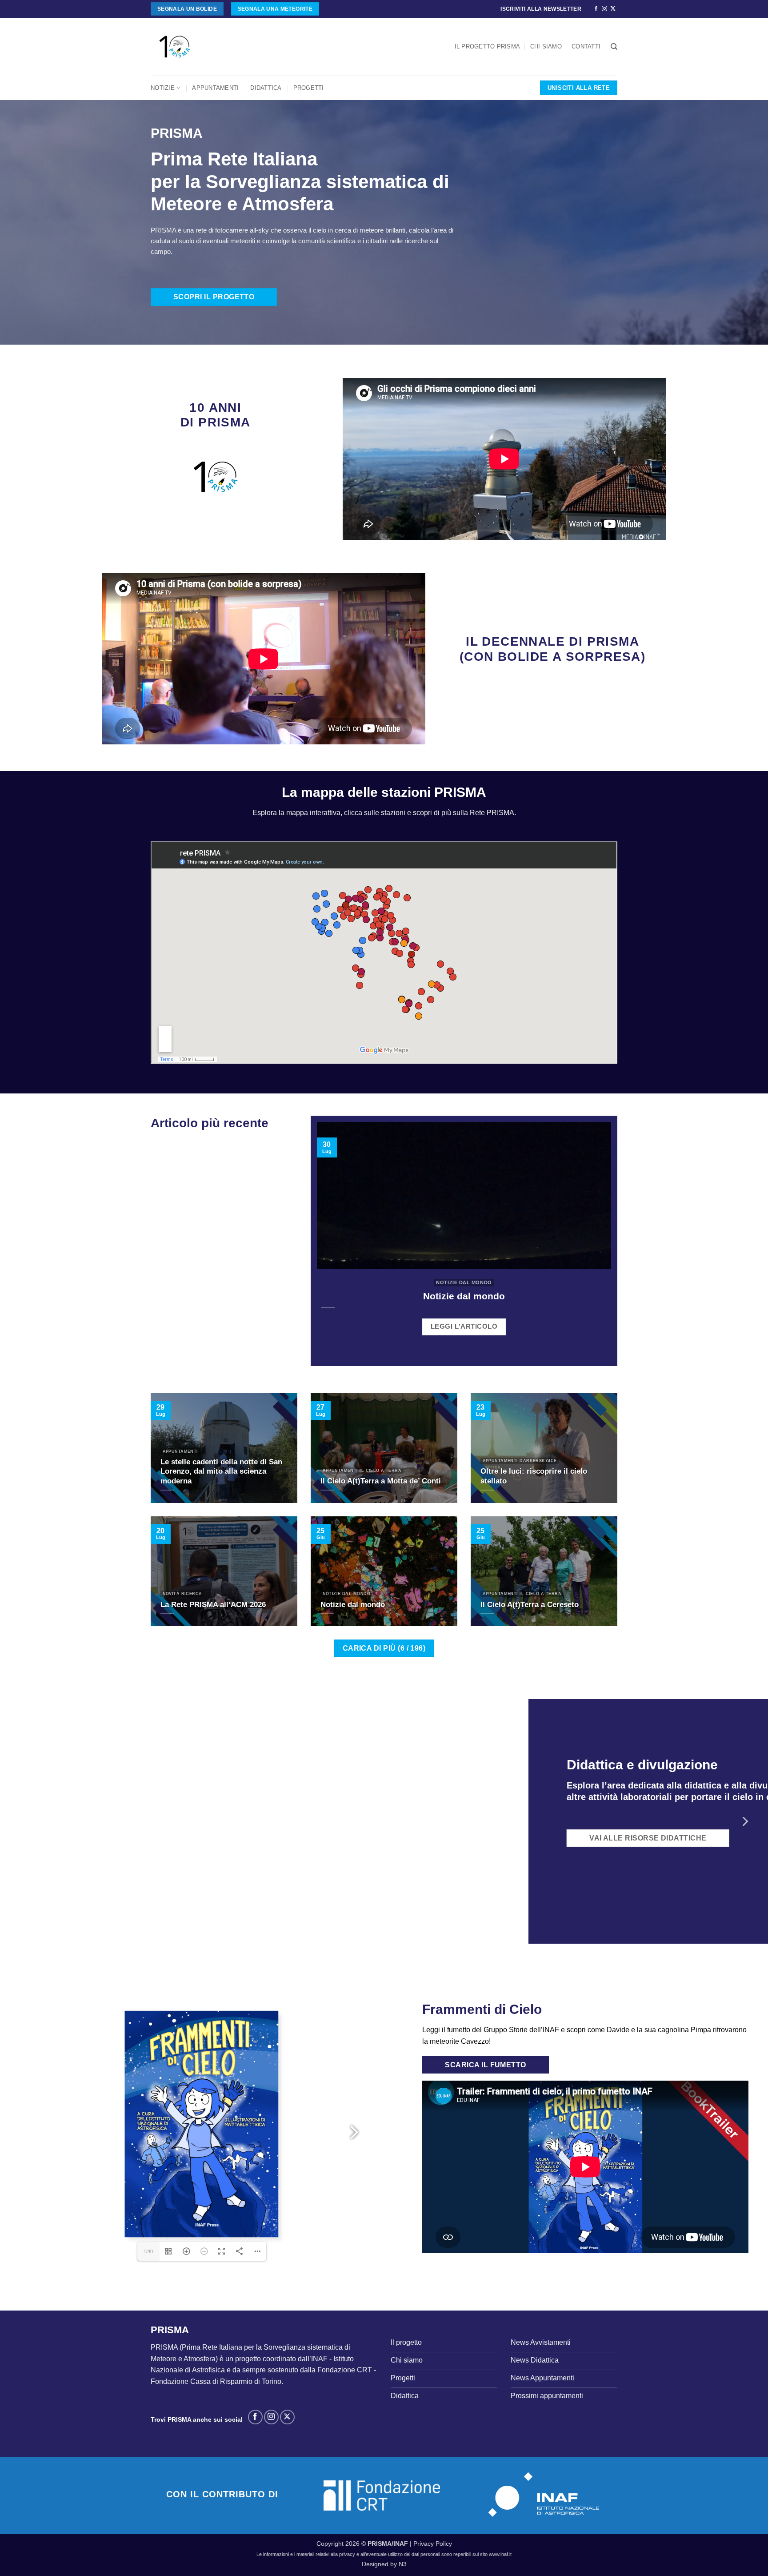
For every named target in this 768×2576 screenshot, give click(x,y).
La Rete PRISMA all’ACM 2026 (213, 1605)
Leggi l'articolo (464, 1326)
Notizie (163, 88)
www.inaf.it (500, 2554)
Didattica (266, 88)
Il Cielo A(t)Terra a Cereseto (530, 1605)
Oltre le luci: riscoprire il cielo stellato (534, 1476)
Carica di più (384, 1648)
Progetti (309, 88)
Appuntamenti (215, 88)
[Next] (744, 1821)
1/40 (148, 2251)
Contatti (586, 46)
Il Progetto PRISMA (488, 46)
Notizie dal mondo (464, 1296)
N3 (403, 2564)
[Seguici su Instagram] (604, 9)
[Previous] (24, 1821)
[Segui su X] (613, 9)
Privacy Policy (433, 2544)
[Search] (614, 47)
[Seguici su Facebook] (596, 9)
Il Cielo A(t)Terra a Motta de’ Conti (381, 1481)
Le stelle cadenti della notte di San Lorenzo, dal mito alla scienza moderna (221, 1471)
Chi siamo (546, 46)
